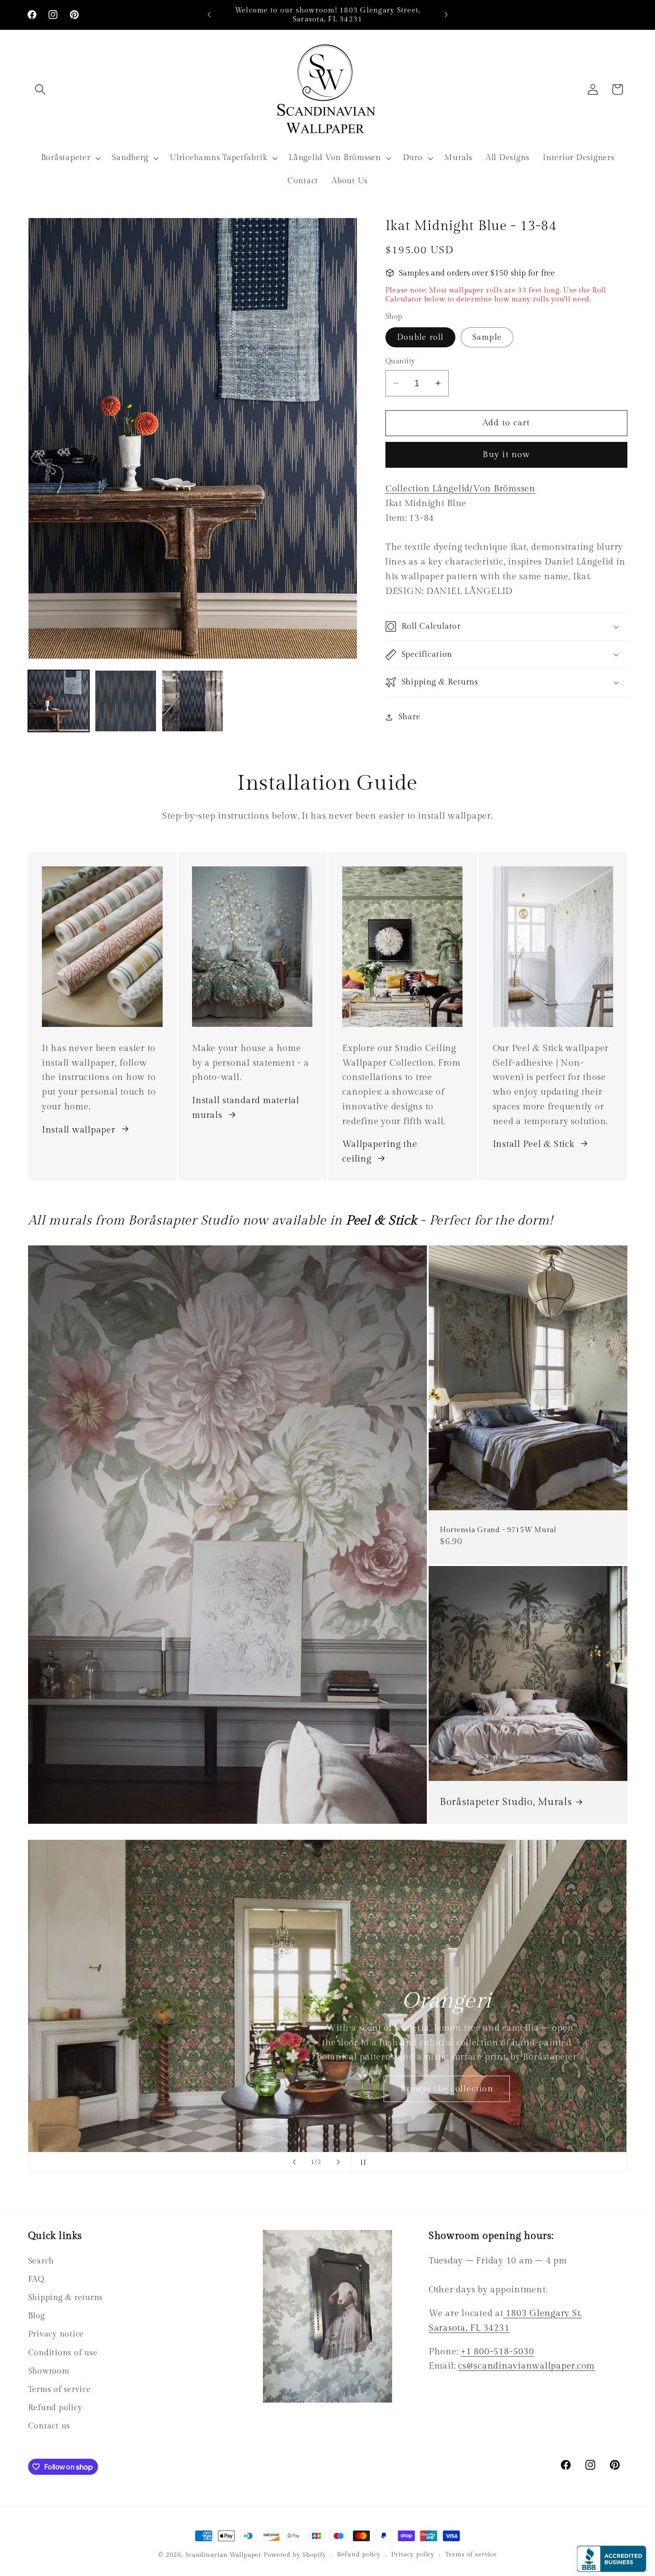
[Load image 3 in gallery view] (192, 701)
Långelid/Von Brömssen (461, 489)
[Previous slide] (294, 2162)
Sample (487, 337)
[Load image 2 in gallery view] (126, 701)
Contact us (49, 2426)
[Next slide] (338, 2162)
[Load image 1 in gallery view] (59, 701)
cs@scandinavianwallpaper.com (526, 2366)
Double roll (420, 337)
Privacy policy (413, 2555)
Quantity (400, 361)
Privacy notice (56, 2335)
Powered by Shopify (295, 2555)
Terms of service (59, 2389)
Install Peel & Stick (534, 1144)
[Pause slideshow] (361, 2162)
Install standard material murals (246, 1107)
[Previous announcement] (209, 15)
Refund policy (55, 2408)
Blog (37, 2316)
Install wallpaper (79, 1129)
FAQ (36, 2279)
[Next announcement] (446, 15)
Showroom (49, 2371)
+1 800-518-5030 (497, 2352)
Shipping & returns (65, 2298)
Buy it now (506, 454)
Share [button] (409, 717)
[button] (40, 89)
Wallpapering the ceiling (380, 1152)
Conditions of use (63, 2353)
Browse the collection (447, 2089)
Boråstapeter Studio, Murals (506, 1802)
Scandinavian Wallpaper (223, 2555)
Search (41, 2261)
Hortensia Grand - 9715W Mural (498, 1530)
